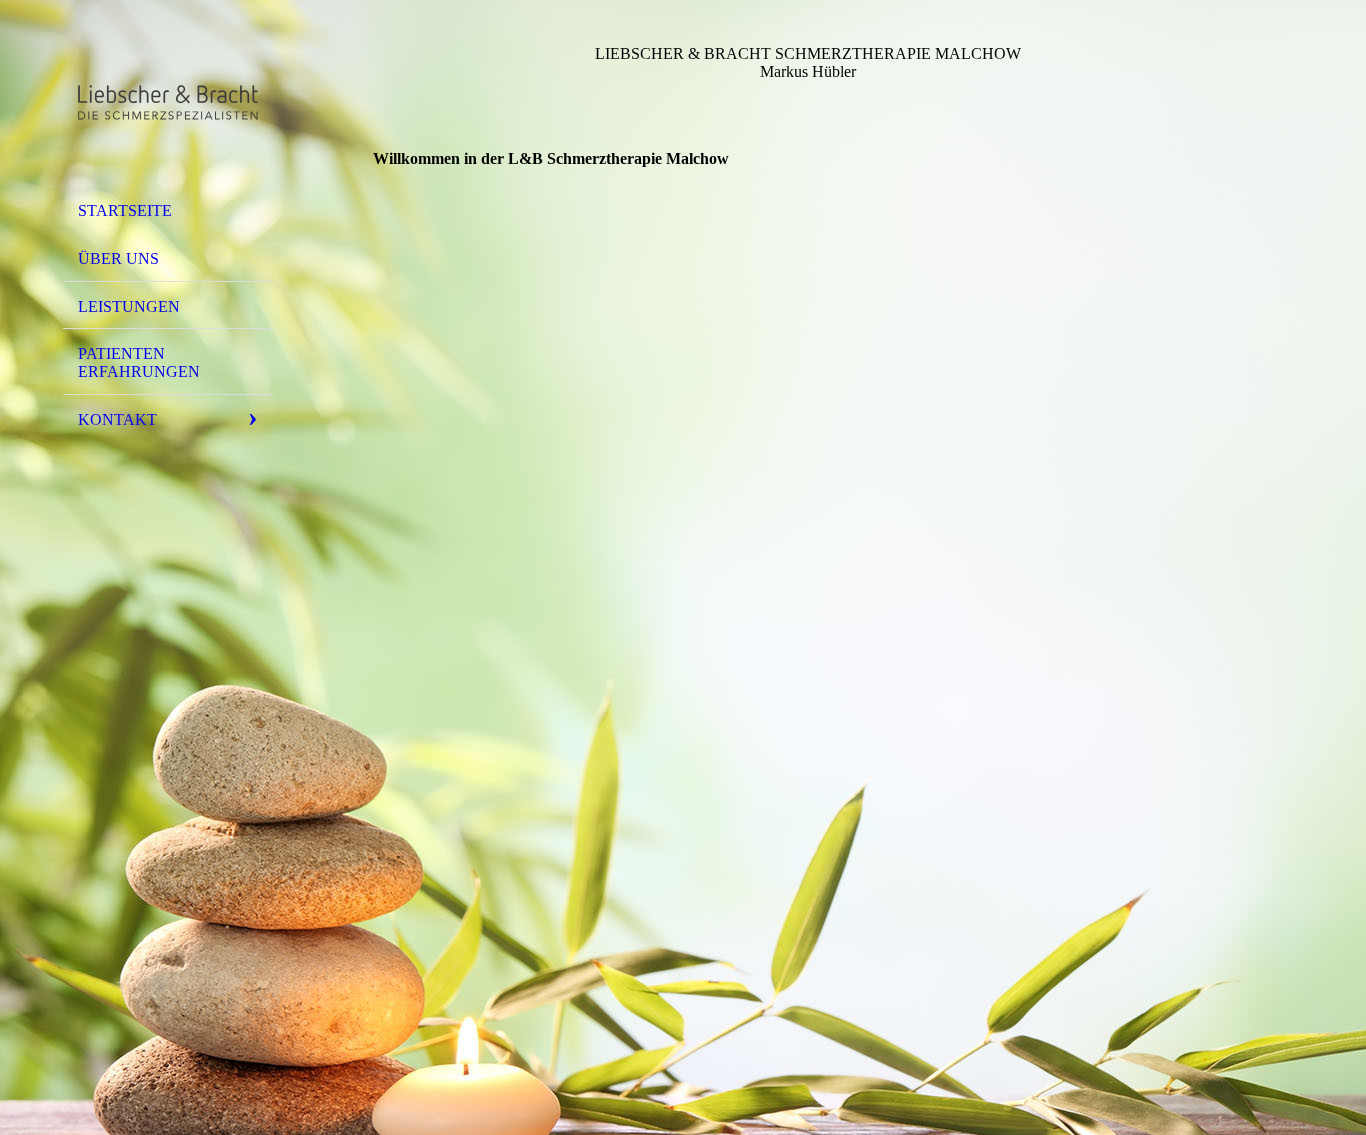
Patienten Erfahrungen (139, 362)
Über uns (118, 258)
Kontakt (117, 419)
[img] (168, 103)
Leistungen (129, 306)
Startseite (125, 210)
